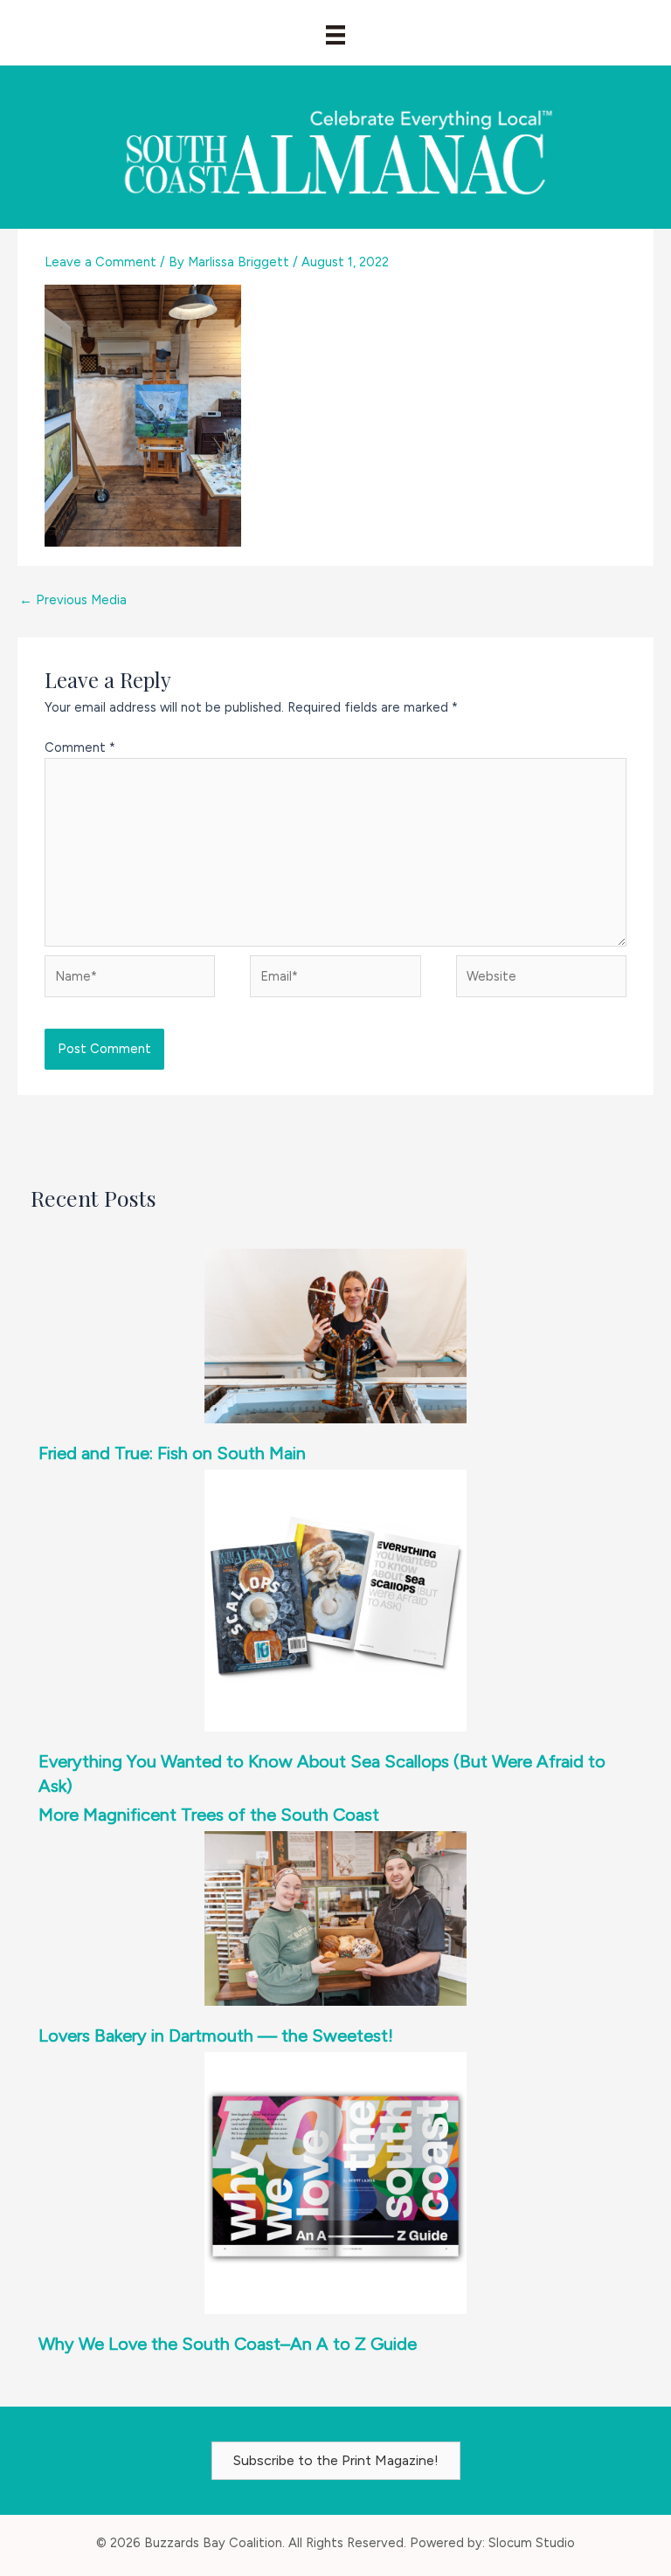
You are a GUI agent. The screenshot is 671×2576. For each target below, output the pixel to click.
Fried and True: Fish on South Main (172, 1453)
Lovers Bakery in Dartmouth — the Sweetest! (216, 2035)
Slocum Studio (532, 2543)
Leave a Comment (100, 262)
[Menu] (335, 35)
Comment (80, 747)
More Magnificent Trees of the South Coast (209, 1815)
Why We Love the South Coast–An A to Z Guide (228, 2344)
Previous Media (73, 600)
